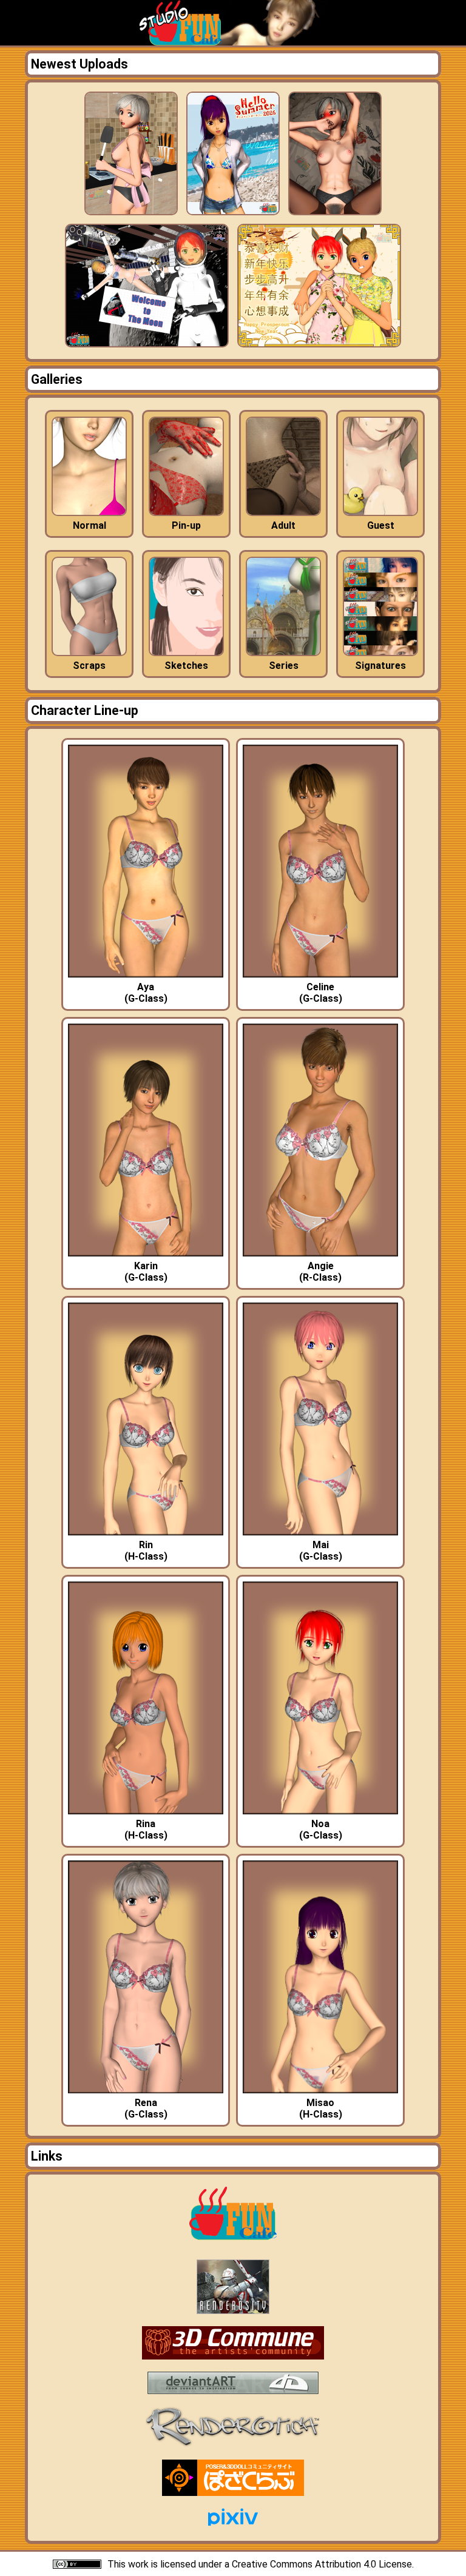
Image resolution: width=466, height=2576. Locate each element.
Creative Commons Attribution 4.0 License (322, 2564)
